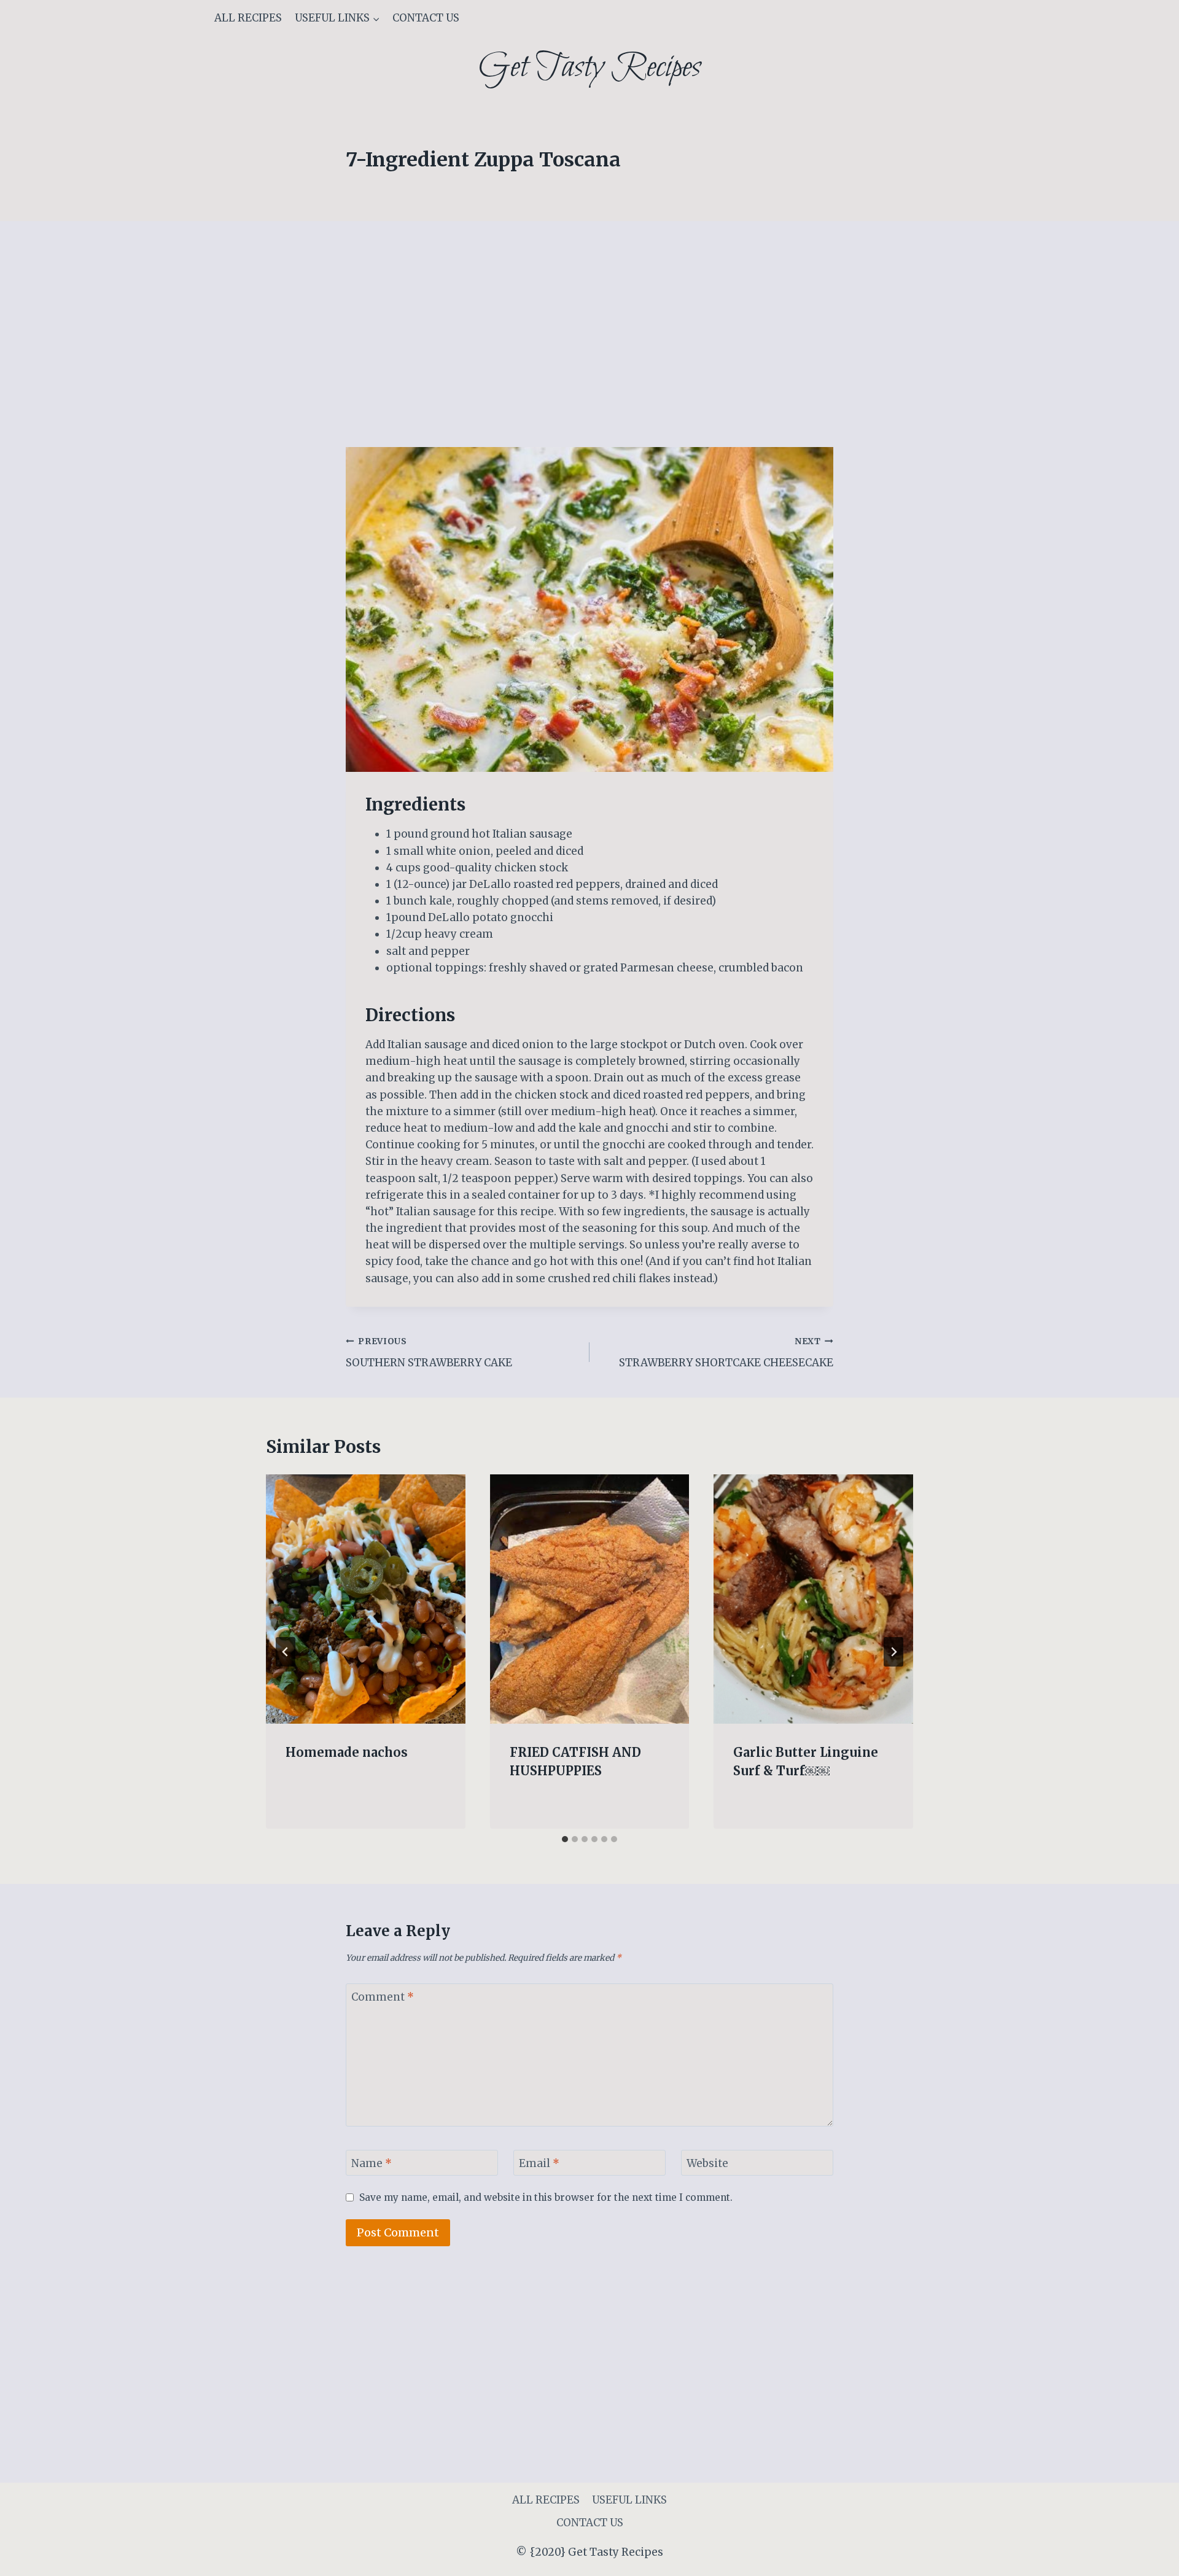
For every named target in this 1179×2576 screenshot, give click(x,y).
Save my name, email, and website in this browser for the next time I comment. (546, 2197)
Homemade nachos (347, 1752)
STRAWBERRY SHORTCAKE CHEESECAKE (726, 1353)
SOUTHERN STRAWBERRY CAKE (429, 1353)
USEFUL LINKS (629, 2500)
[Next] (893, 1652)
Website (707, 2163)
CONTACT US (426, 18)
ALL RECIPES (248, 18)
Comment (383, 1997)
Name (372, 2163)
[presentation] (366, 1599)
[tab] (565, 1839)
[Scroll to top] (1148, 2557)
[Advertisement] (589, 356)
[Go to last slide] (286, 1652)
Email (539, 2163)
